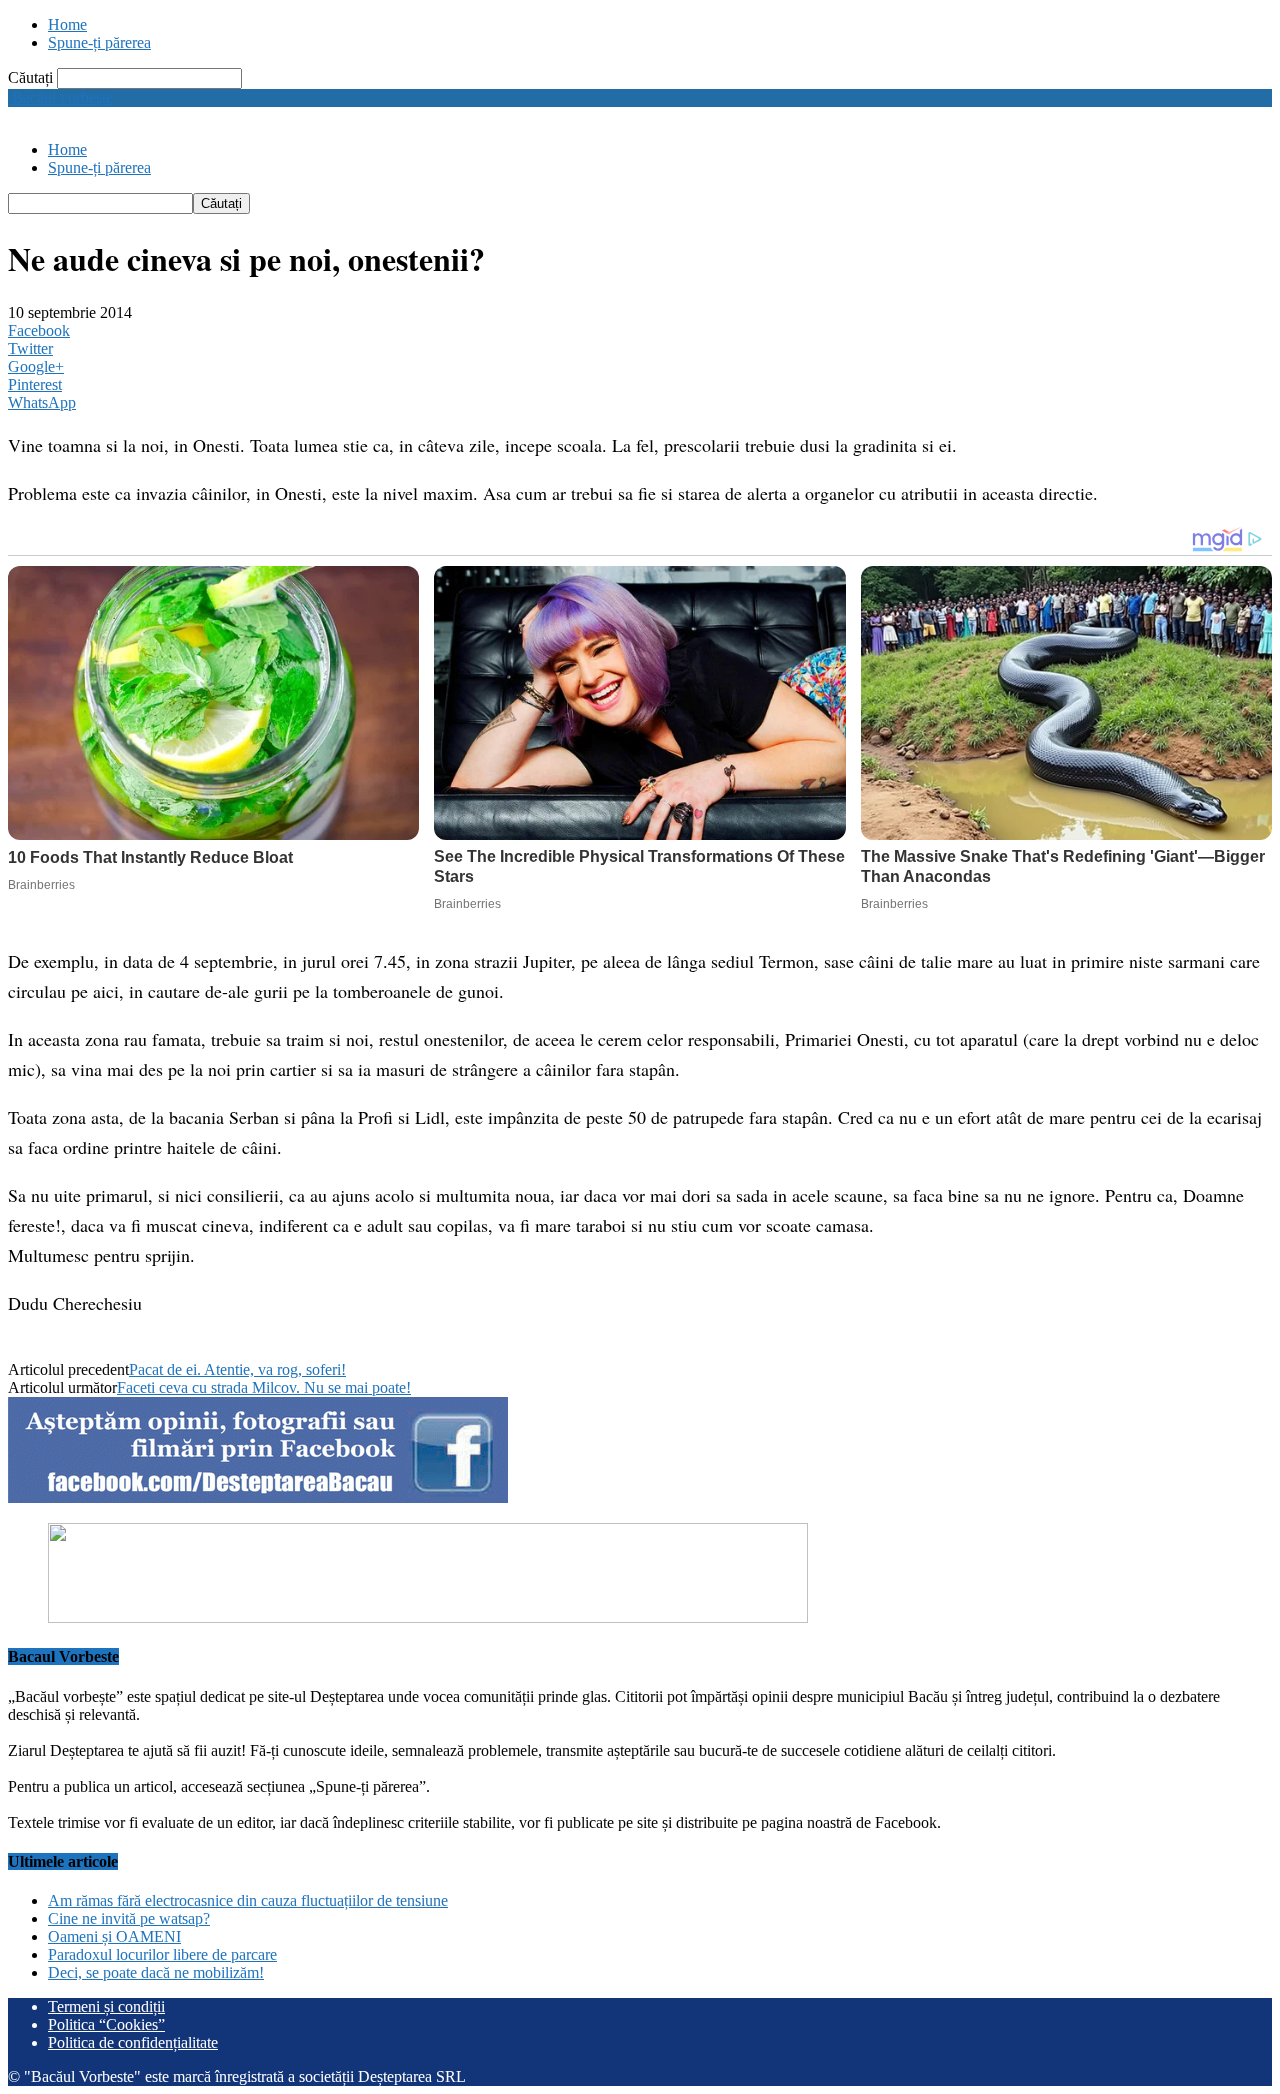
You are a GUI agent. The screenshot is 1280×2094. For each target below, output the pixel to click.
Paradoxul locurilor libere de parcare (162, 1954)
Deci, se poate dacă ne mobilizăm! (156, 1972)
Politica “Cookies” (106, 2024)
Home (67, 24)
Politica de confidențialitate (133, 2042)
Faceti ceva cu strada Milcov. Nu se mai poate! (264, 1387)
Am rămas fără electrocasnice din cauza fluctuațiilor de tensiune (248, 1900)
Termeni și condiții (106, 2006)
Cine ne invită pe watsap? (129, 1918)
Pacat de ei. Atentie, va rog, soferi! (237, 1369)
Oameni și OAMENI (114, 1936)
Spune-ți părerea (99, 42)
